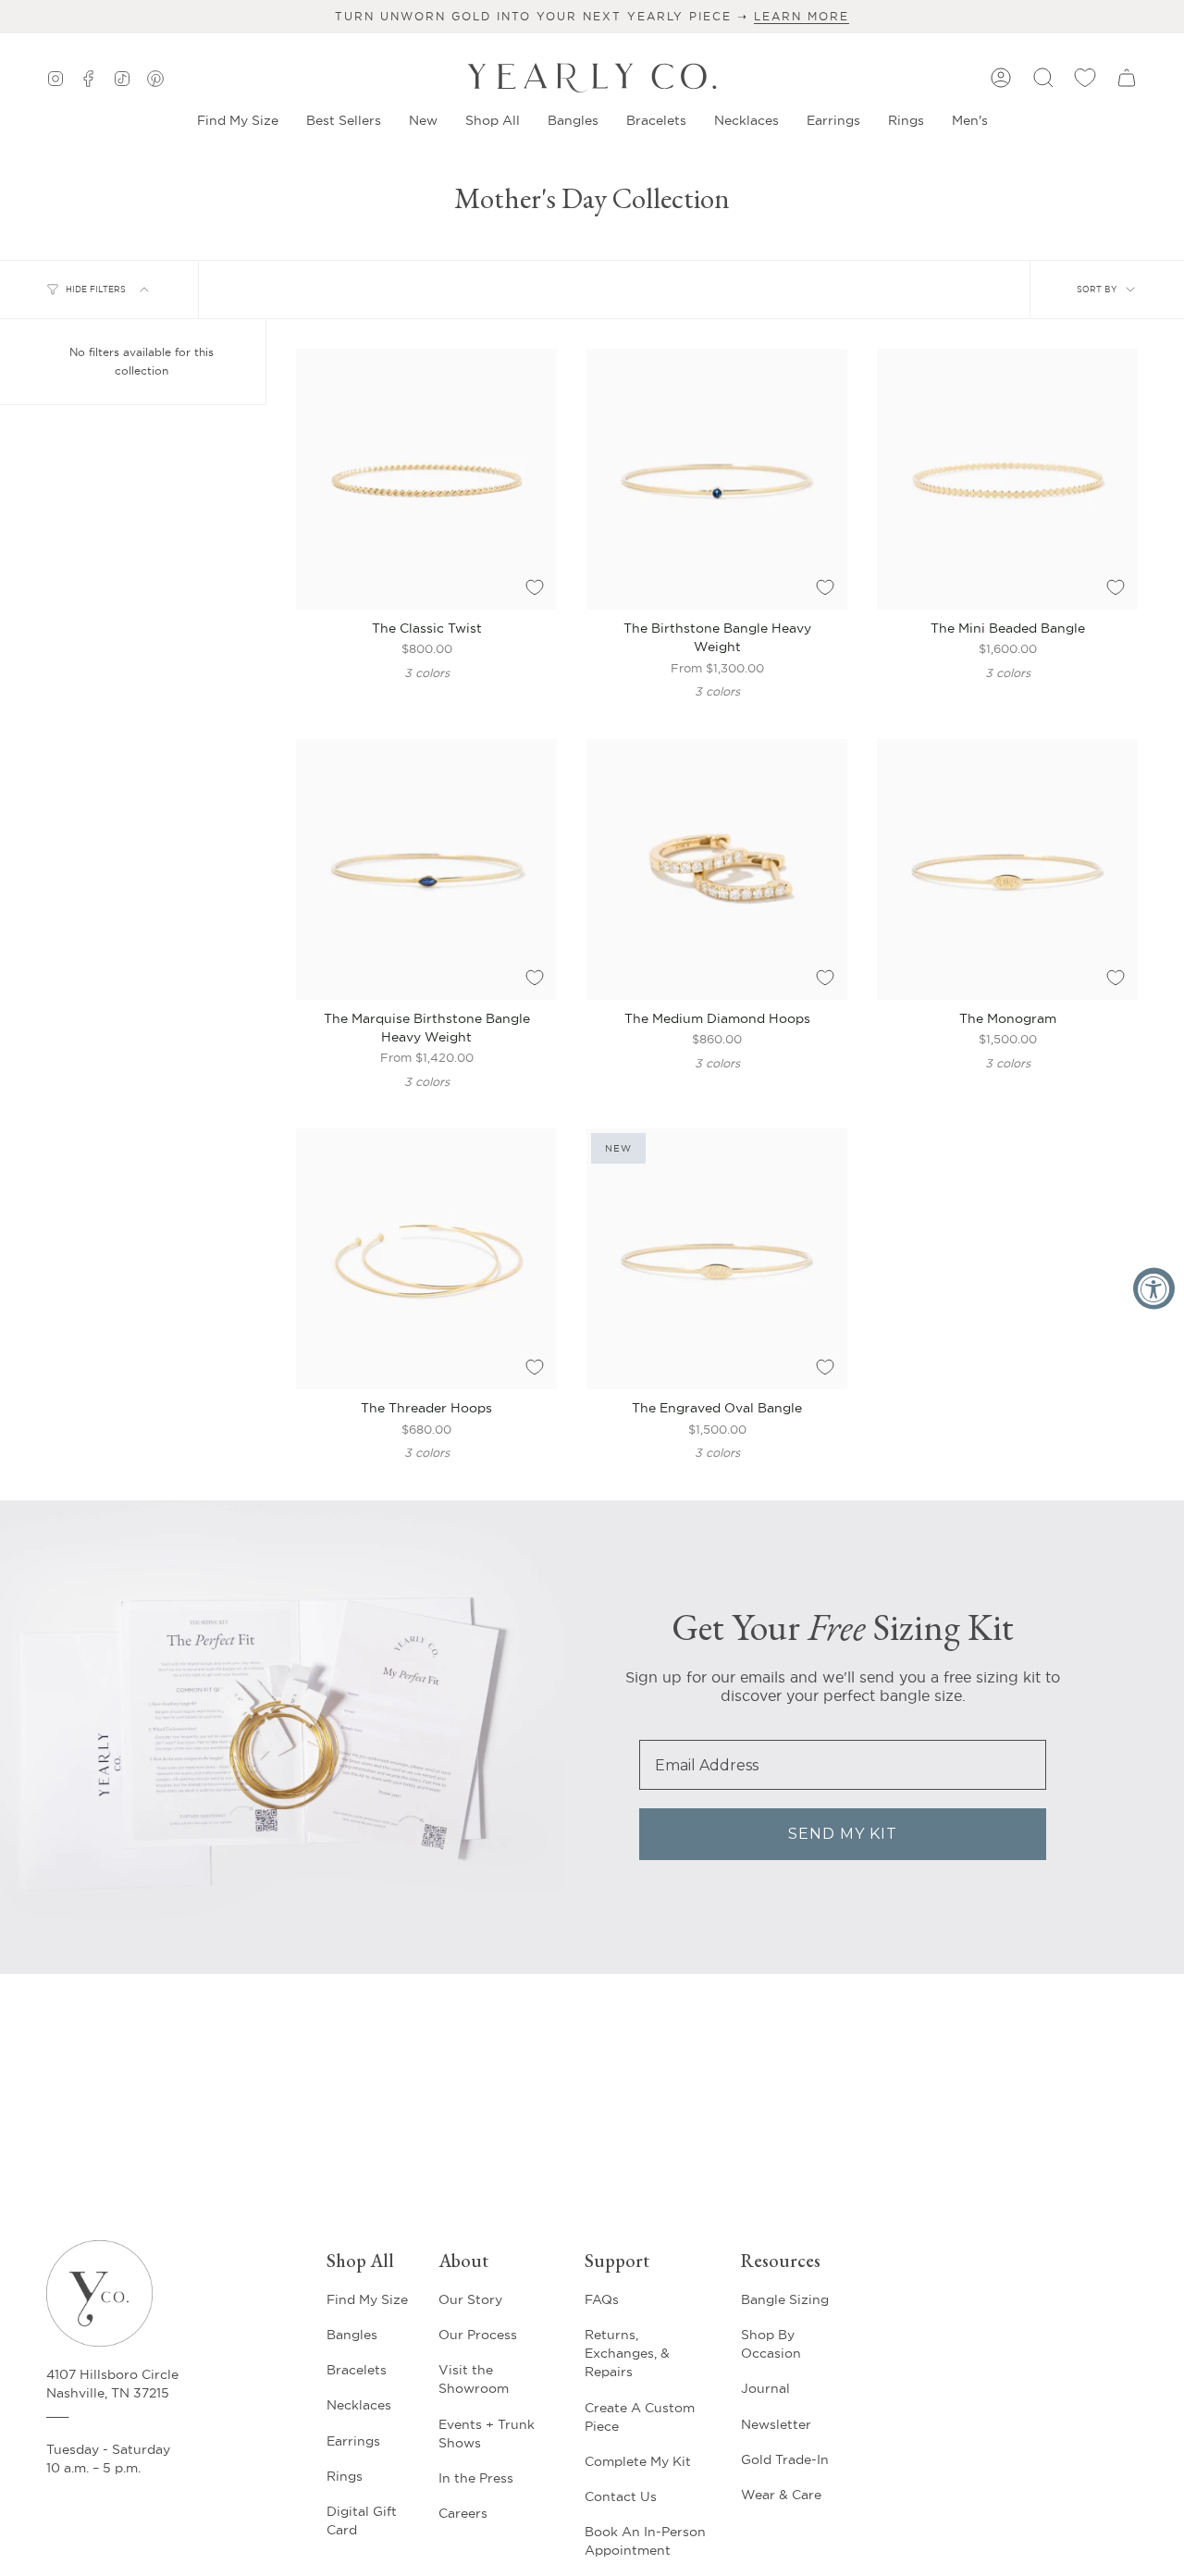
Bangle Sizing (785, 2299)
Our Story (470, 2299)
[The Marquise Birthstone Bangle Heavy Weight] (426, 869)
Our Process (478, 2335)
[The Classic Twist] (426, 479)
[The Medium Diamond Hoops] (717, 869)
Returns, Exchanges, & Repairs (627, 2353)
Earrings (353, 2441)
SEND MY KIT (843, 1834)
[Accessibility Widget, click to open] (1154, 1288)
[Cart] (1127, 78)
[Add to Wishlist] (535, 587)
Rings (345, 2476)
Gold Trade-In (785, 2459)
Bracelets (357, 2370)
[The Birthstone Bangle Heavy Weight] (717, 479)
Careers (463, 2513)
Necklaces (359, 2405)
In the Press (476, 2478)
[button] (423, 121)
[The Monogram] (1007, 869)
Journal (765, 2388)
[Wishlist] (1085, 78)
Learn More (802, 16)
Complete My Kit (638, 2461)
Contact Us (621, 2496)
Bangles (352, 2335)
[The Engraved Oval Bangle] (717, 1259)
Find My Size (367, 2299)
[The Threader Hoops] (426, 1259)
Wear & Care (781, 2495)
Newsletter (776, 2424)
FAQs (602, 2299)
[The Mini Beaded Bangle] (1007, 479)
